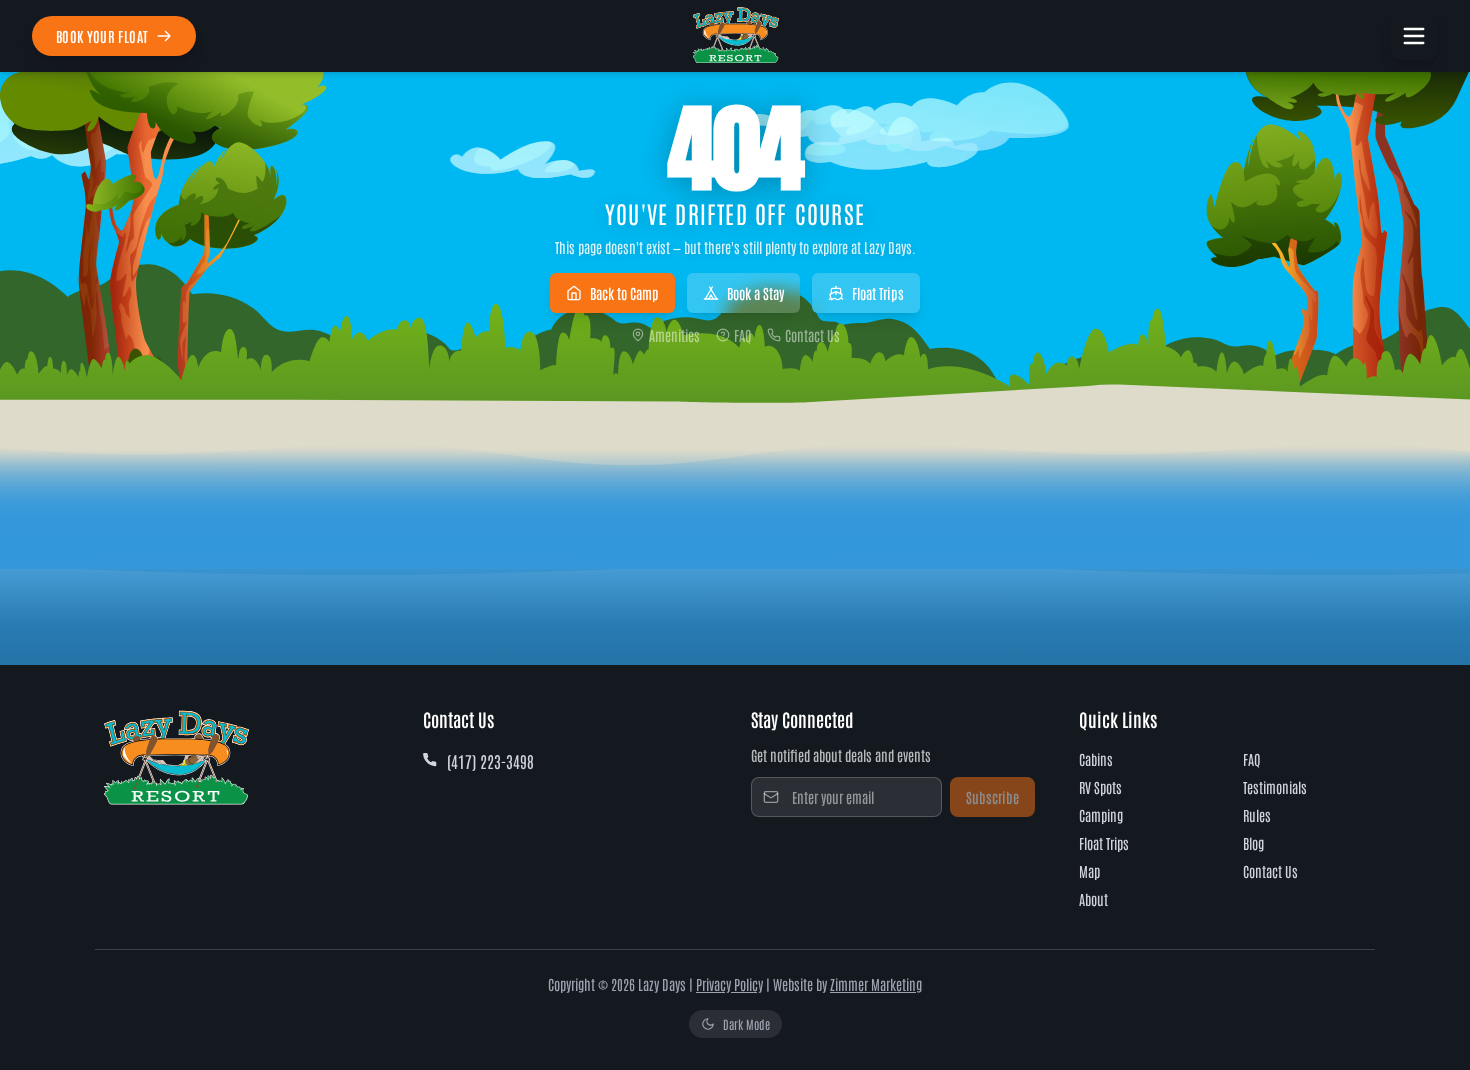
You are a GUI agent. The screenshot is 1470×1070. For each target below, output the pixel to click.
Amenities (674, 335)
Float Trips (878, 293)
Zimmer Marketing (876, 984)
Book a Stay (755, 293)
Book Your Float (102, 36)
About (1093, 899)
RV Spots (1100, 787)
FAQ (742, 335)
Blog (1253, 843)
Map (1089, 871)
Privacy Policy (729, 984)
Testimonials (1275, 787)
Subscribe (992, 797)
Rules (1257, 815)
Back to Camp (624, 293)
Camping (1101, 815)
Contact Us (812, 335)
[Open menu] (1414, 36)
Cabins (1096, 759)
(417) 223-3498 (490, 761)
